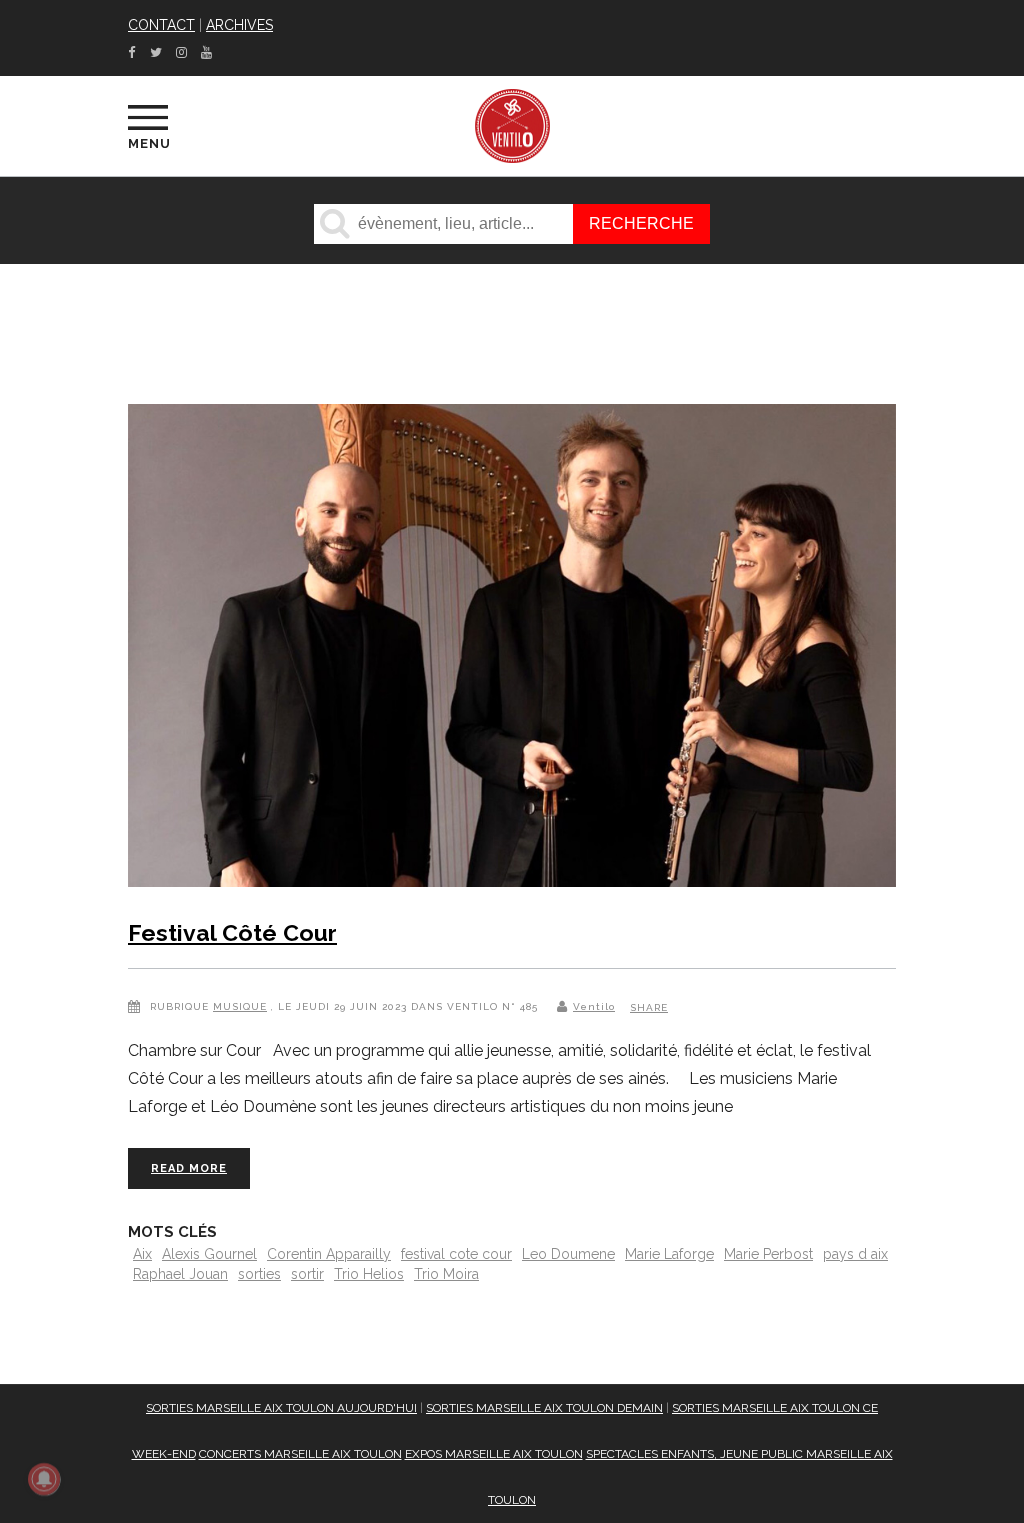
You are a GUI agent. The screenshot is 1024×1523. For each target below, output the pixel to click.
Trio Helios (369, 1274)
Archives (239, 25)
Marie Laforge (669, 1254)
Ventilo (594, 1006)
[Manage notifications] (44, 1479)
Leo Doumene (568, 1254)
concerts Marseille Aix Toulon (300, 1454)
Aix (142, 1254)
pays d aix (855, 1254)
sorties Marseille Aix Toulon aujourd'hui (281, 1408)
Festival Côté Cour (232, 932)
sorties (259, 1274)
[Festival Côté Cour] (512, 649)
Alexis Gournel (209, 1254)
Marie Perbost (768, 1254)
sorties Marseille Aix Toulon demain (544, 1408)
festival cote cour (456, 1254)
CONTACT (161, 25)
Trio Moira (446, 1274)
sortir (307, 1274)
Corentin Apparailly (329, 1254)
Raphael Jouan (180, 1274)
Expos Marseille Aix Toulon (494, 1454)
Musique (240, 1006)
